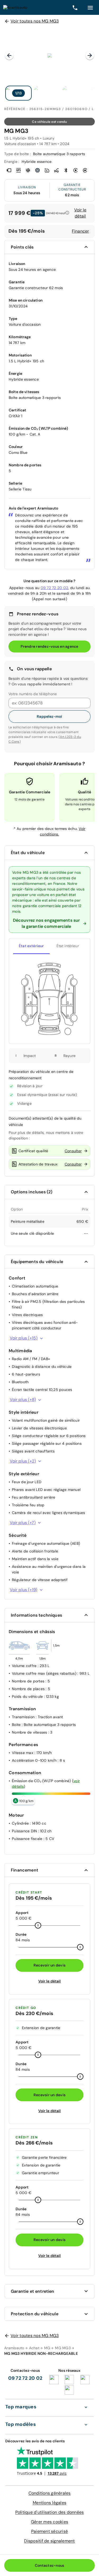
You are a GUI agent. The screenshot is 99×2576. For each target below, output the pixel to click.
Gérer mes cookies (49, 2522)
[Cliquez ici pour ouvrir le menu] (90, 7)
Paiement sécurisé (49, 2531)
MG (47, 2348)
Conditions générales (50, 2493)
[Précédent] (9, 55)
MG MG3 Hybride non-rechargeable (41, 2353)
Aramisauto (14, 2348)
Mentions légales (49, 2503)
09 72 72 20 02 (55, 588)
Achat (34, 2348)
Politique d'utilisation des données (50, 2512)
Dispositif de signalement (49, 2541)
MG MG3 (63, 2348)
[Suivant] (90, 55)
